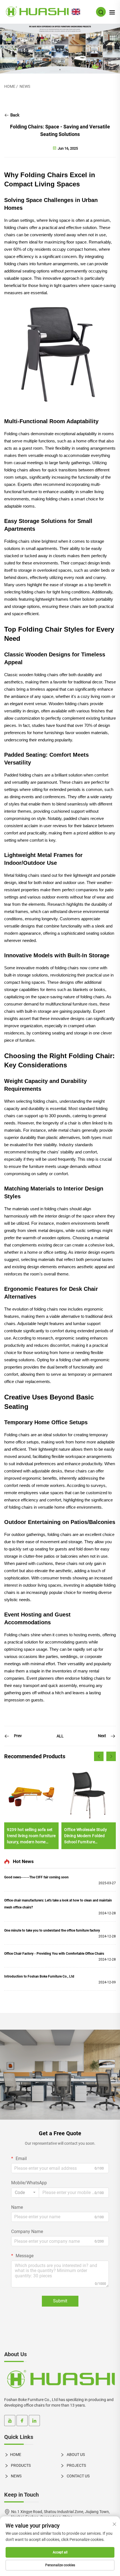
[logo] (60, 2380)
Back (14, 115)
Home (10, 86)
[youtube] (10, 2421)
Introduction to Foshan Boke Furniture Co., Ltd (39, 1976)
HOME (16, 2455)
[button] (99, 1756)
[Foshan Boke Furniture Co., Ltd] (37, 12)
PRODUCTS (20, 2465)
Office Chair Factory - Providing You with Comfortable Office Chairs (54, 1954)
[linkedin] (34, 2421)
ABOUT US (75, 2455)
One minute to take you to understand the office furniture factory (52, 1930)
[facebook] (22, 2421)
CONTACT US (78, 2476)
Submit (60, 2301)
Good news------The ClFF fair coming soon (36, 1877)
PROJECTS (76, 2465)
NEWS (25, 86)
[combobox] (25, 2193)
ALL (60, 1736)
